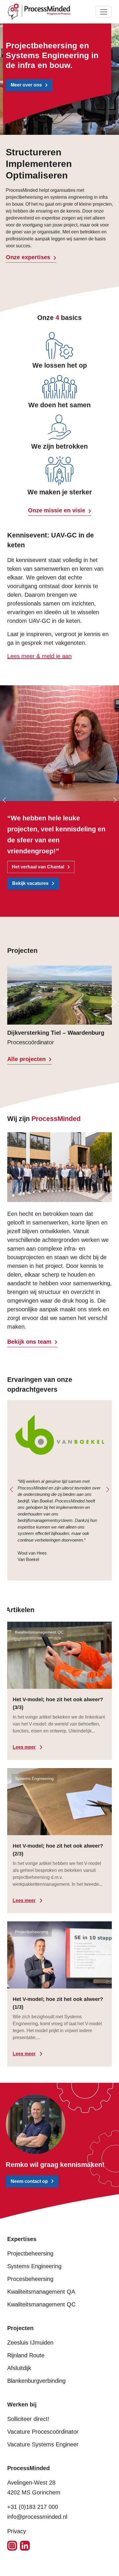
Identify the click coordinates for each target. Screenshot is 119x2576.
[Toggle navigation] (104, 12)
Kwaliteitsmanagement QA (41, 2292)
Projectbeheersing (30, 2253)
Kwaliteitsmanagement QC (41, 2304)
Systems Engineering (34, 2266)
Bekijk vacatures (30, 883)
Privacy (17, 2531)
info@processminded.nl (37, 2517)
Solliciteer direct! (28, 2419)
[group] (59, 1006)
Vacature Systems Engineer (43, 2444)
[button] (14, 1005)
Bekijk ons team (29, 1342)
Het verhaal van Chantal (38, 867)
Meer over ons (26, 85)
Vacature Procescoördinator (43, 2432)
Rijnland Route (26, 2355)
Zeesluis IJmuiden (30, 2343)
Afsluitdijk (19, 2368)
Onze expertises (28, 257)
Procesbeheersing (30, 2279)
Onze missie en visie (57, 510)
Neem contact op (29, 2181)
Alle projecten (26, 1059)
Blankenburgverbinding (36, 2381)
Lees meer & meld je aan (39, 656)
